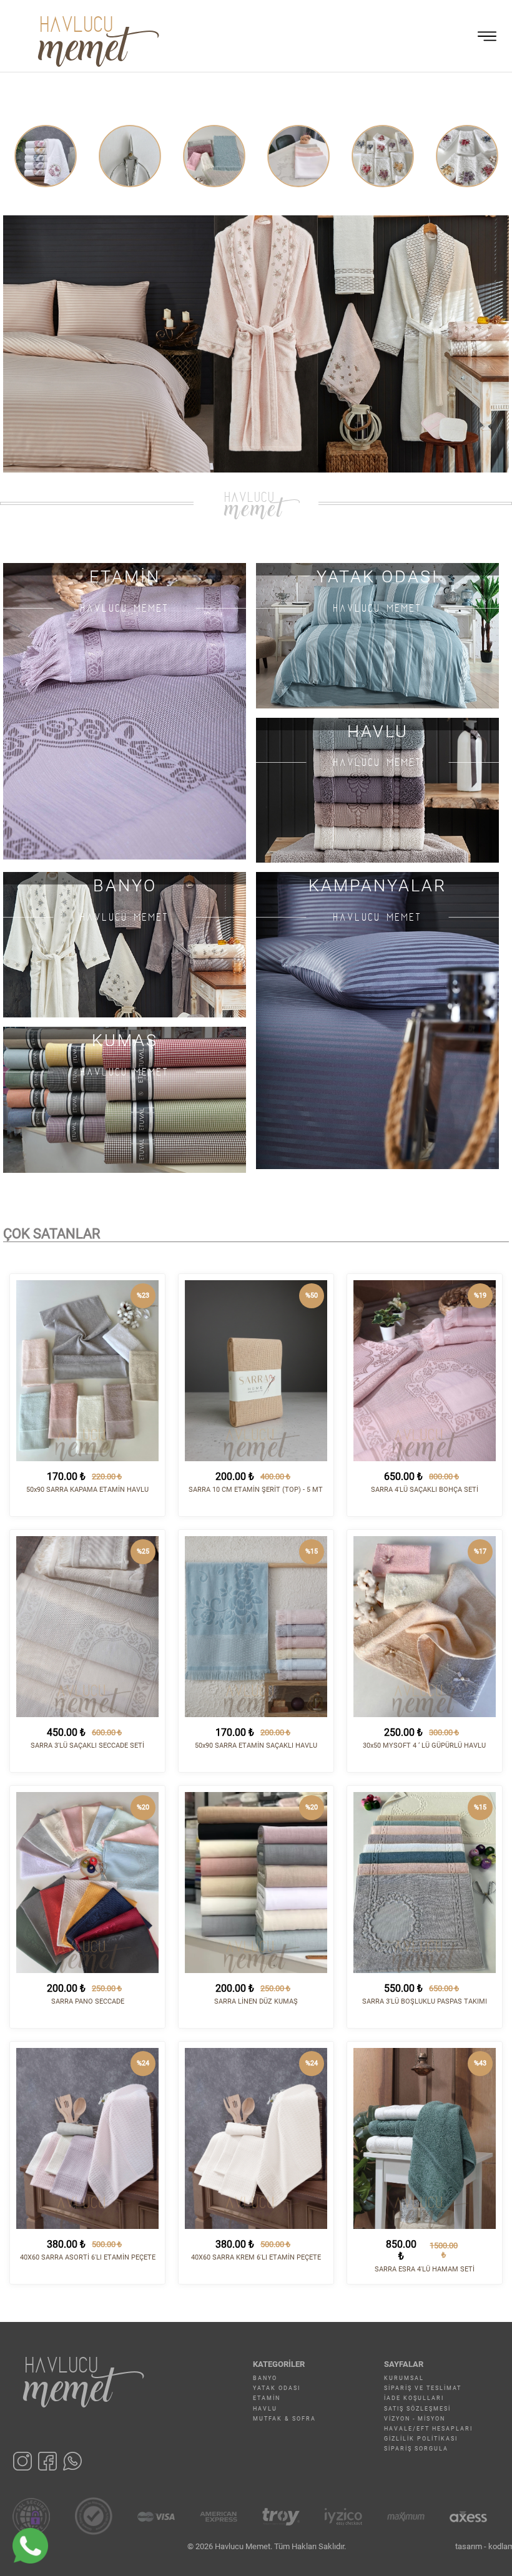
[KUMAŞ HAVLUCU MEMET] (125, 1099)
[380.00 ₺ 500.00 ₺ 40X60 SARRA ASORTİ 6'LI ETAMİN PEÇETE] (87, 2138)
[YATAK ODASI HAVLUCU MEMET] (377, 634)
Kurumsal (404, 2378)
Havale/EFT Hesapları (428, 2429)
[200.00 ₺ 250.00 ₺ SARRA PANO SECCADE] (87, 1883)
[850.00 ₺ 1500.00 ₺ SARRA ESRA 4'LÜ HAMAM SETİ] (425, 2138)
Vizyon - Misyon (415, 2419)
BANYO (265, 2378)
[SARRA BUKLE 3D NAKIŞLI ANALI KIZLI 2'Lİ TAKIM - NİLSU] (467, 156)
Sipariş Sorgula (416, 2449)
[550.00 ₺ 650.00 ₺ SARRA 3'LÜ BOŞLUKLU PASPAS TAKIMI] (425, 1883)
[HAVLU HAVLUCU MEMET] (377, 789)
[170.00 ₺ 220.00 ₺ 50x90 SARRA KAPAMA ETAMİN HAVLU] (87, 1371)
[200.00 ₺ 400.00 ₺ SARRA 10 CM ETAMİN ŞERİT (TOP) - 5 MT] (256, 1371)
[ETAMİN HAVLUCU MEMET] (125, 711)
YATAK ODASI (277, 2388)
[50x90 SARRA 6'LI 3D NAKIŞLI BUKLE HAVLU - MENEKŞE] (383, 156)
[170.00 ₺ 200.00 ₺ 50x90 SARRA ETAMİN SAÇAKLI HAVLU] (256, 1627)
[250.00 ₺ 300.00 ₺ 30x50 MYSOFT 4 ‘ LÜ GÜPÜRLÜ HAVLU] (425, 1627)
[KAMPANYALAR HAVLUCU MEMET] (377, 1020)
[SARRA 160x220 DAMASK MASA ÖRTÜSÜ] (214, 156)
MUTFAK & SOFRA (284, 2419)
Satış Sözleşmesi (417, 2409)
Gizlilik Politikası (421, 2439)
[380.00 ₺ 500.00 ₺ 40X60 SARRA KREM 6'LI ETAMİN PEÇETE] (256, 2138)
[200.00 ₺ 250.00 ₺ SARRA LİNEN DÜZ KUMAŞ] (256, 1883)
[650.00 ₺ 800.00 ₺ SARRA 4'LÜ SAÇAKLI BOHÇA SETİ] (425, 1371)
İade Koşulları (414, 2398)
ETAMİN (267, 2398)
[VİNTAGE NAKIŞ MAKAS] (46, 156)
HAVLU (265, 2409)
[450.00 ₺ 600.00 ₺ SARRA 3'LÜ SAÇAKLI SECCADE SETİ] (87, 1627)
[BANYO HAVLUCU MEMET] (125, 944)
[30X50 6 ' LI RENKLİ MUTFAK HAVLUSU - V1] (130, 156)
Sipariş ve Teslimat (423, 2388)
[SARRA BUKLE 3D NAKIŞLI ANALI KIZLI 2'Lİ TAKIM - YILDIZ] (298, 156)
